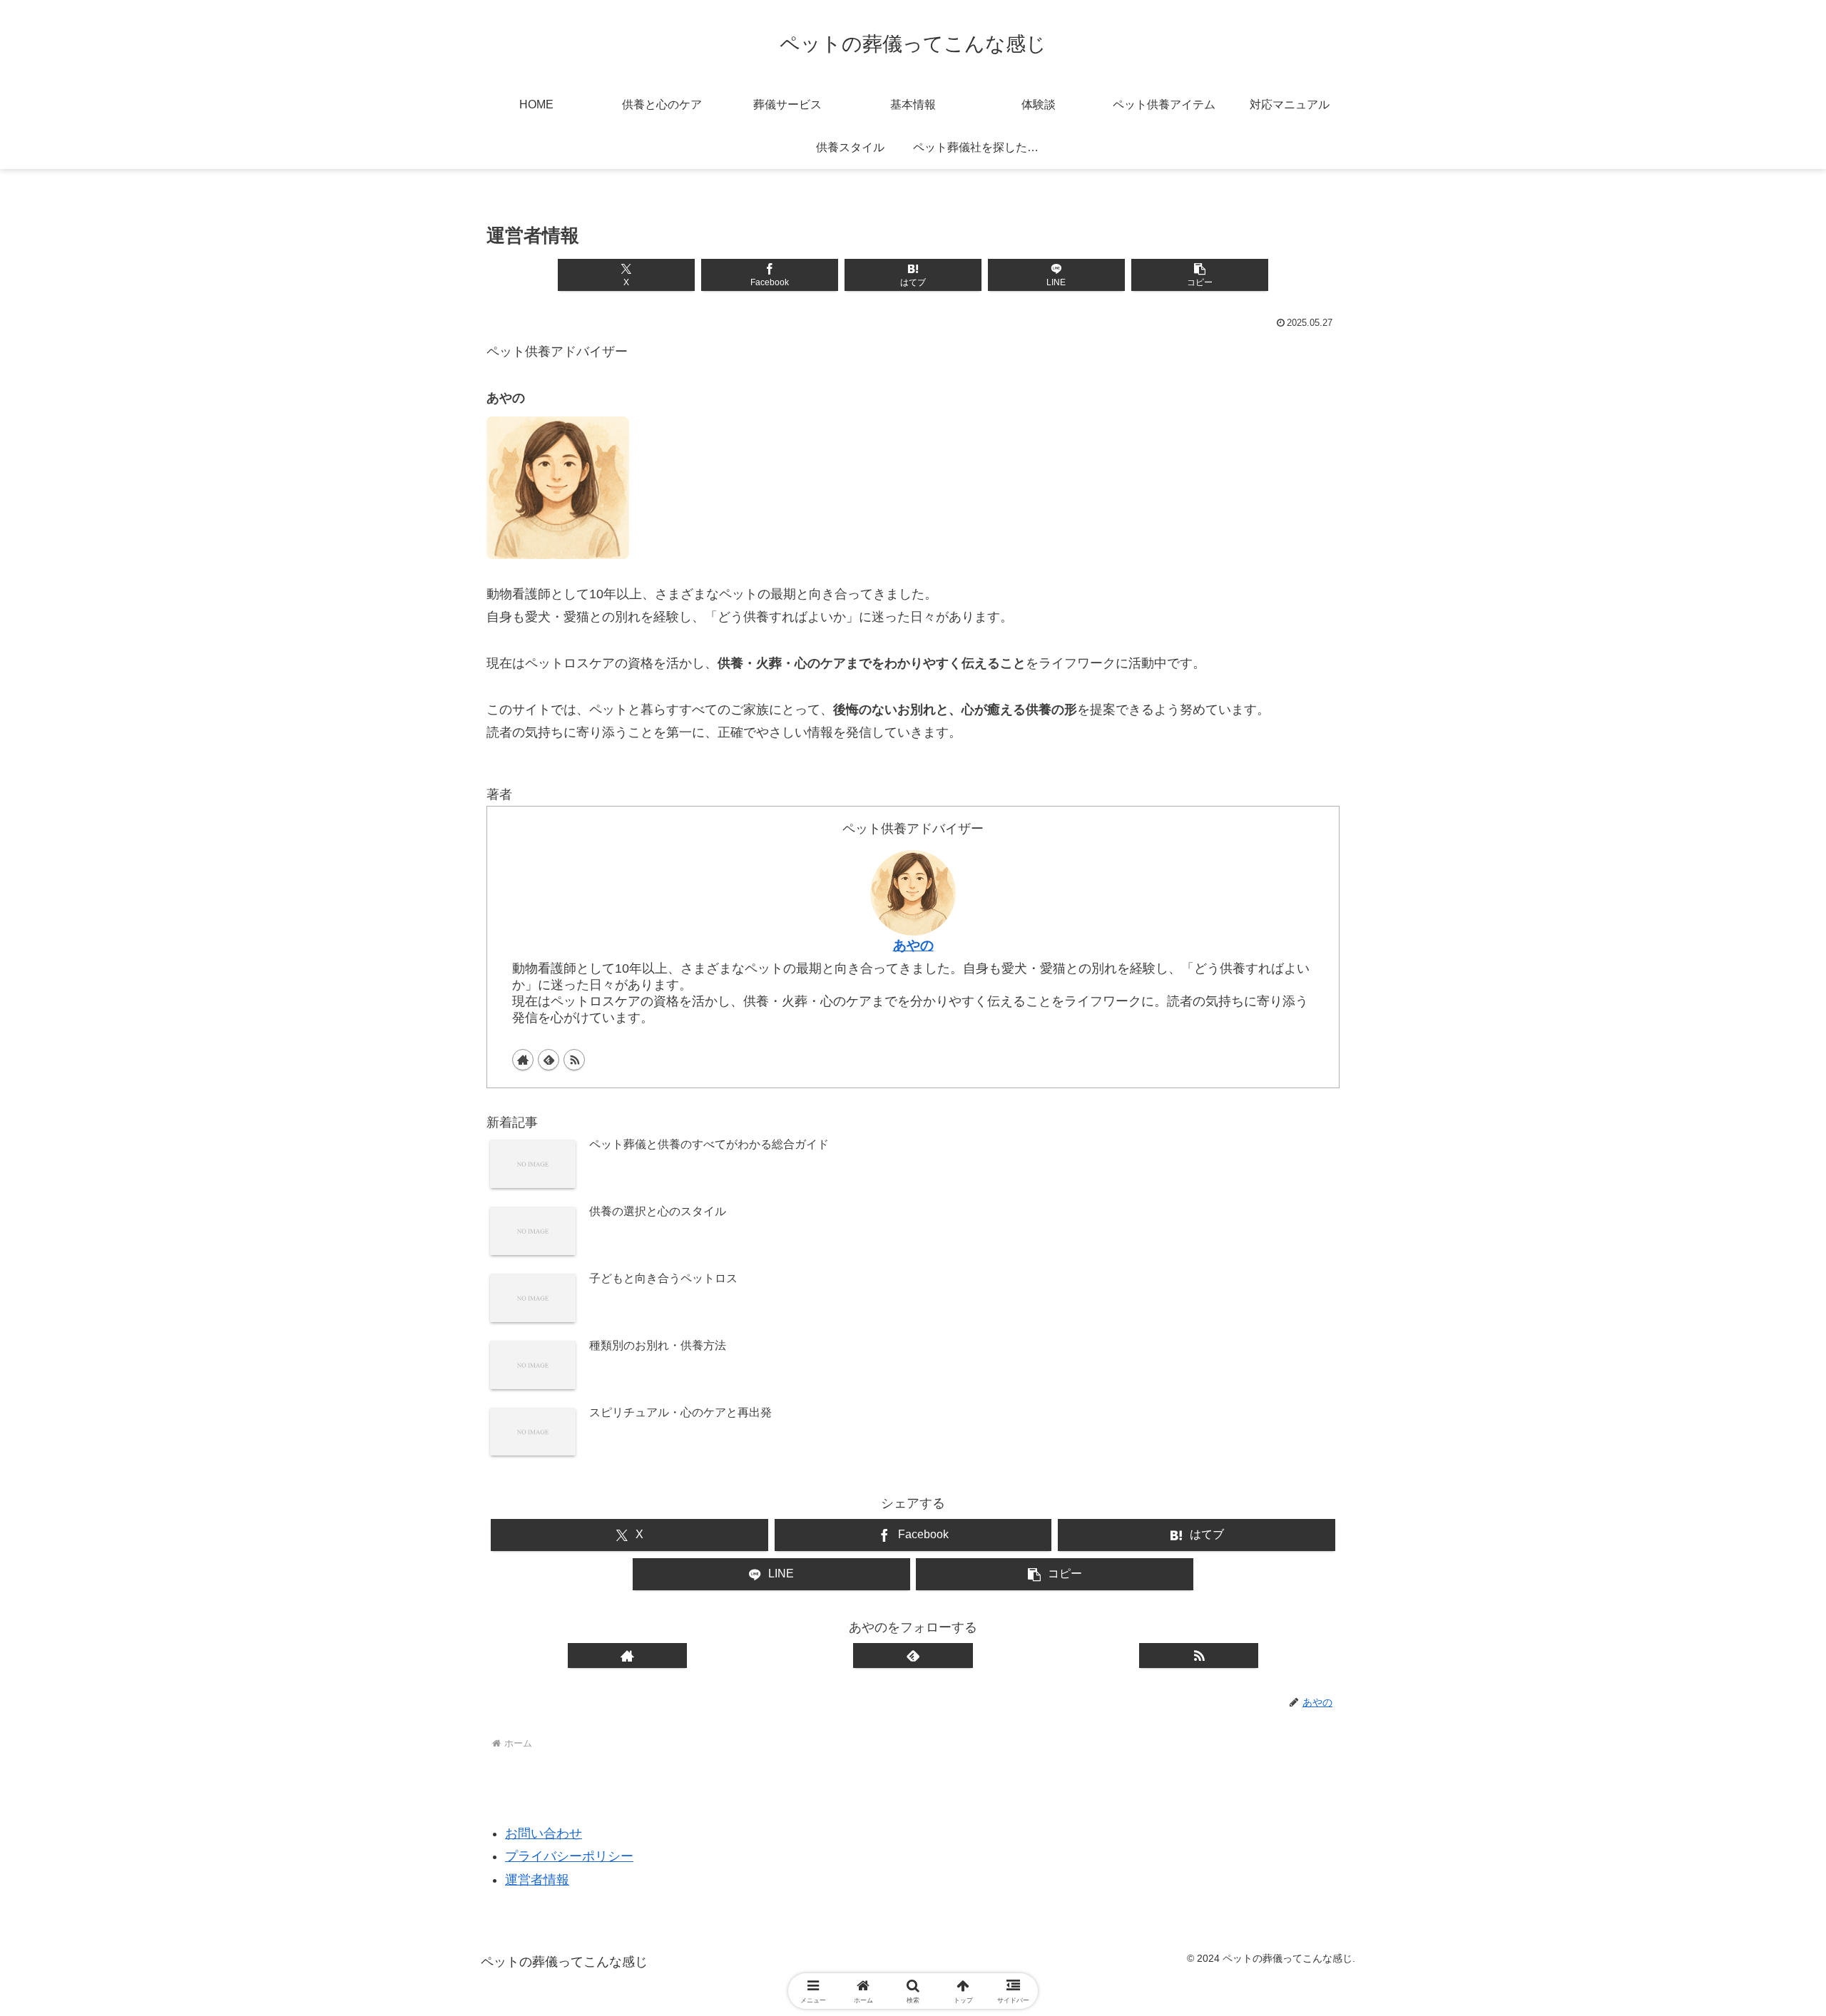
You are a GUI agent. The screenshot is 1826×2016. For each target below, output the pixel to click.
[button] (1199, 275)
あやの (913, 945)
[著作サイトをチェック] (523, 1060)
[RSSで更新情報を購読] (574, 1060)
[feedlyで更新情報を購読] (549, 1060)
